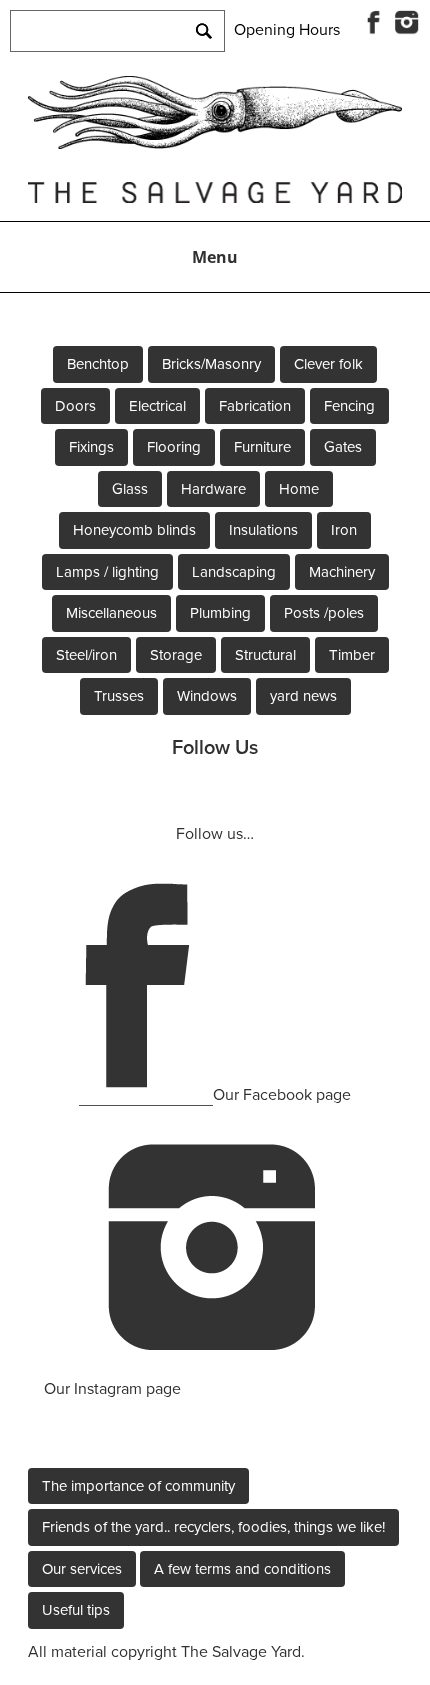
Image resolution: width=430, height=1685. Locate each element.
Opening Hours (287, 30)
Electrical (157, 406)
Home (299, 489)
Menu (215, 257)
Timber (352, 655)
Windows (207, 696)
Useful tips (76, 1610)
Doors (75, 406)
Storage (176, 655)
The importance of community (138, 1486)
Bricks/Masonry (211, 364)
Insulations (263, 530)
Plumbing (220, 613)
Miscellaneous (111, 613)
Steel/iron (86, 655)
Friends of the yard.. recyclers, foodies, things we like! (213, 1527)
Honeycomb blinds (134, 530)
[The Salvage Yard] (215, 144)
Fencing (349, 406)
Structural (265, 655)
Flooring (174, 447)
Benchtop (98, 364)
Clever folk (328, 364)
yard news (303, 696)
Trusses (119, 696)
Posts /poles (324, 613)
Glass (130, 489)
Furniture (262, 447)
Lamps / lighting (107, 572)
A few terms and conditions (242, 1569)
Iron (344, 530)
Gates (343, 447)
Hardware (213, 489)
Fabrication (255, 406)
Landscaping (234, 572)
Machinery (342, 572)
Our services (82, 1569)
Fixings (91, 447)
